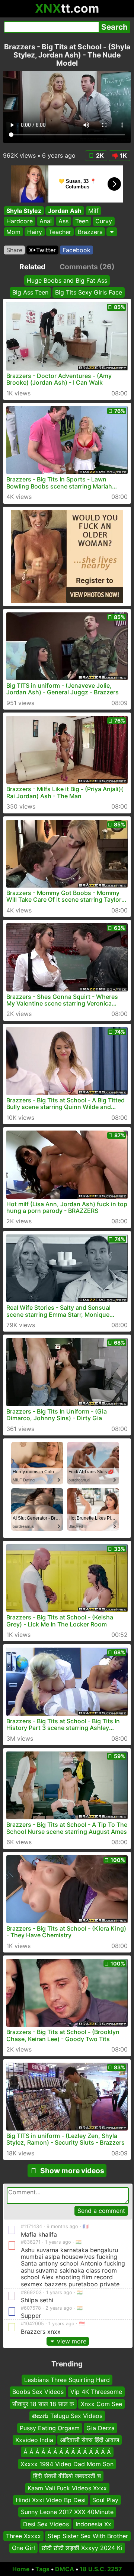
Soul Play (105, 2500)
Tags (42, 2569)
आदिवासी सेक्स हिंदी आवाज (90, 2440)
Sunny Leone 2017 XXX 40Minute (67, 2512)
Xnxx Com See (101, 2404)
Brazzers (90, 232)
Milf (93, 211)
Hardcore (20, 221)
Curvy (104, 221)
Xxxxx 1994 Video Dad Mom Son (67, 2464)
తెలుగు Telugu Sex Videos (67, 2416)
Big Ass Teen (30, 292)
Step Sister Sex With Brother (88, 2536)
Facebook (76, 250)
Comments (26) (87, 267)
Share (14, 250)
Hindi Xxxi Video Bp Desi (51, 2500)
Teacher (60, 232)
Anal (46, 221)
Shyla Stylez (24, 211)
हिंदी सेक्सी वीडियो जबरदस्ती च (67, 2476)
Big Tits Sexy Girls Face (89, 292)
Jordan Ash (65, 211)
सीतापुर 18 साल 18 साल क (43, 2404)
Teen (82, 221)
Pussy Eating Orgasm (50, 2428)
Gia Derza (100, 2428)
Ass (63, 221)
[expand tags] (112, 232)
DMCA (65, 2569)
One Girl (23, 2548)
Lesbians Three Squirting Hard (67, 2380)
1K (123, 155)
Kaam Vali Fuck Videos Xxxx (67, 2488)
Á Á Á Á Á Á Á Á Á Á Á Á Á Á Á (67, 2452)
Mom (13, 232)
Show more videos (72, 2171)
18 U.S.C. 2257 (101, 2569)
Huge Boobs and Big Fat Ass (67, 280)
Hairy (35, 232)
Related (32, 267)
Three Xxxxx (23, 2536)
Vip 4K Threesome (96, 2392)
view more (72, 2341)
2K (100, 155)
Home (21, 2569)
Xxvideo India (34, 2440)
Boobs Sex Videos (38, 2392)
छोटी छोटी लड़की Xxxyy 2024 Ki (82, 2548)
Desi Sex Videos (46, 2524)
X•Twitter (42, 250)
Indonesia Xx (93, 2524)
